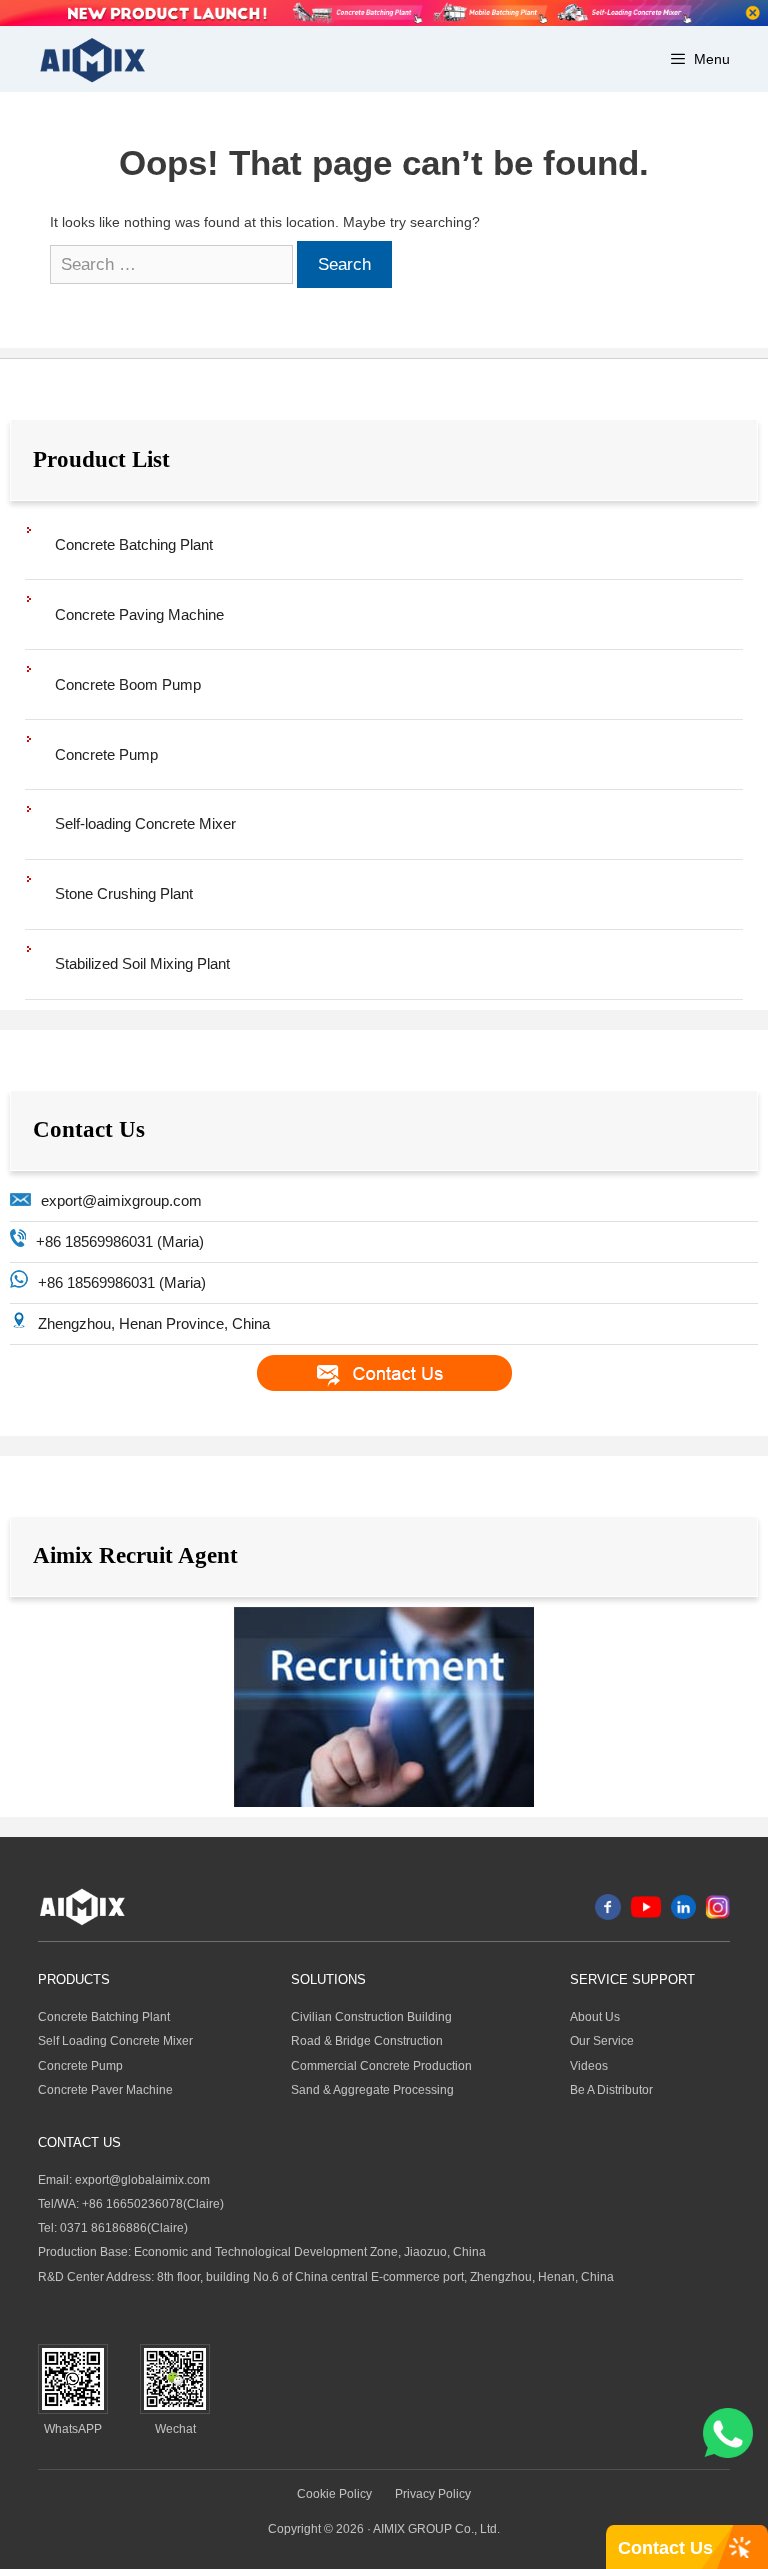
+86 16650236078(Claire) (153, 2204)
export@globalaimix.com (142, 2180)
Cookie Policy (334, 2494)
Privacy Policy (433, 2494)
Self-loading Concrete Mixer (145, 823)
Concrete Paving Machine (139, 614)
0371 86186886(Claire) (124, 2228)
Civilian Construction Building (371, 2017)
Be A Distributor (611, 2090)
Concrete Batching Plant (134, 544)
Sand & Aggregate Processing (372, 2090)
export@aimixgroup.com (121, 1200)
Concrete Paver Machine (105, 2090)
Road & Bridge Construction (367, 2041)
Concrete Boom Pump (128, 684)
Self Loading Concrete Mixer (115, 2041)
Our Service (602, 2041)
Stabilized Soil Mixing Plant (142, 963)
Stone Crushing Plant (124, 893)
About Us (595, 2017)
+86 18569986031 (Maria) (120, 1241)
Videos (589, 2066)
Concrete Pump (106, 754)
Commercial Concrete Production (381, 2066)
